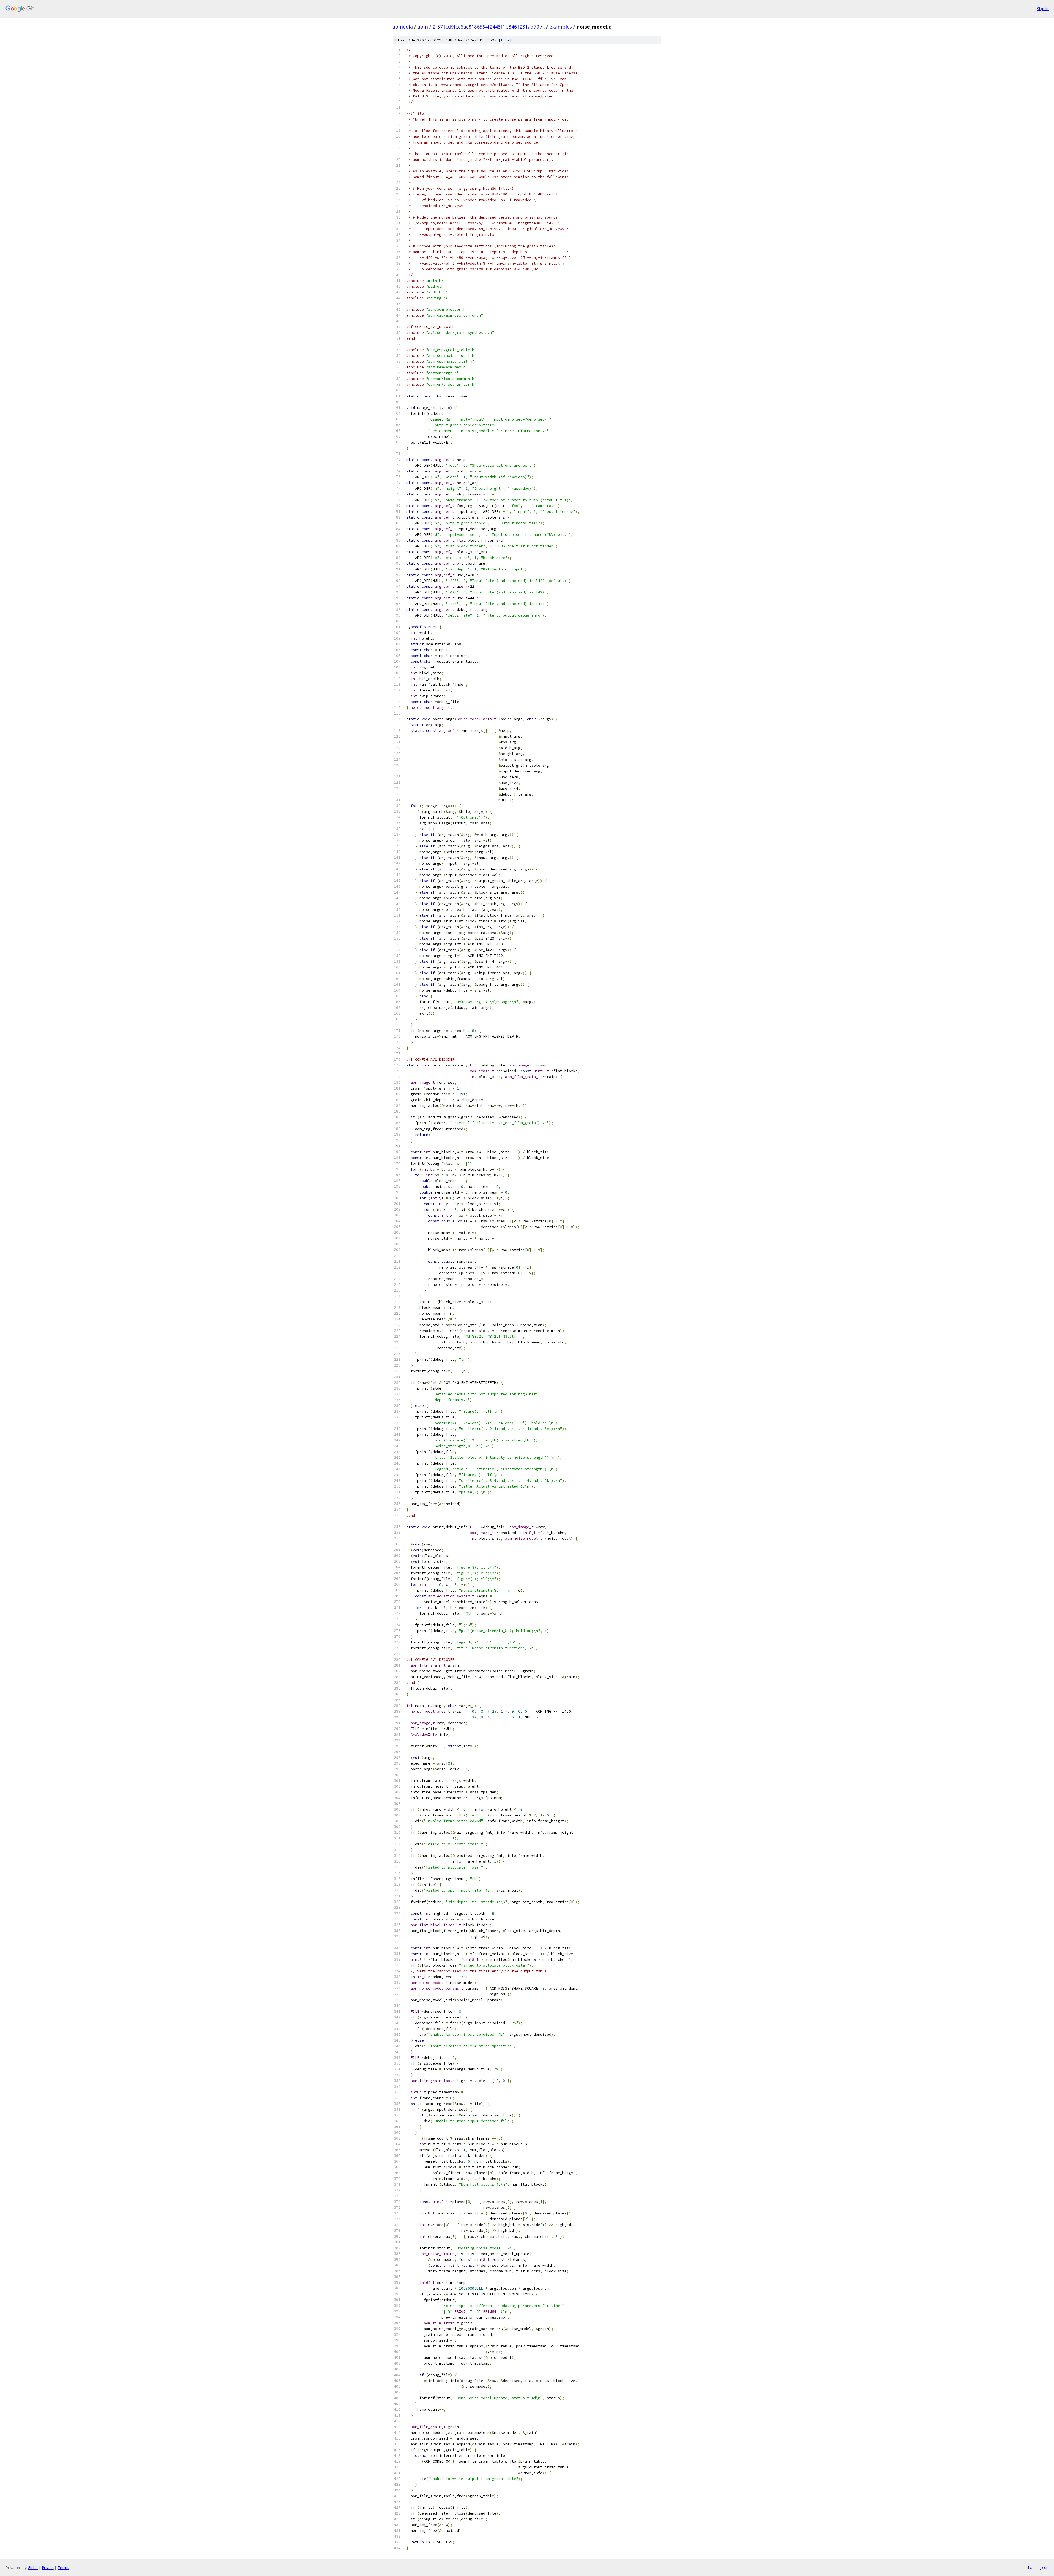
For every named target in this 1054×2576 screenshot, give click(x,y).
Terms (63, 2568)
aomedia (403, 27)
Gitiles (33, 2568)
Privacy (48, 2568)
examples (561, 27)
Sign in (1043, 9)
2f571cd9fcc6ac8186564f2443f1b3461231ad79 (486, 27)
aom (423, 27)
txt (1031, 2567)
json (1044, 2567)
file (505, 40)
